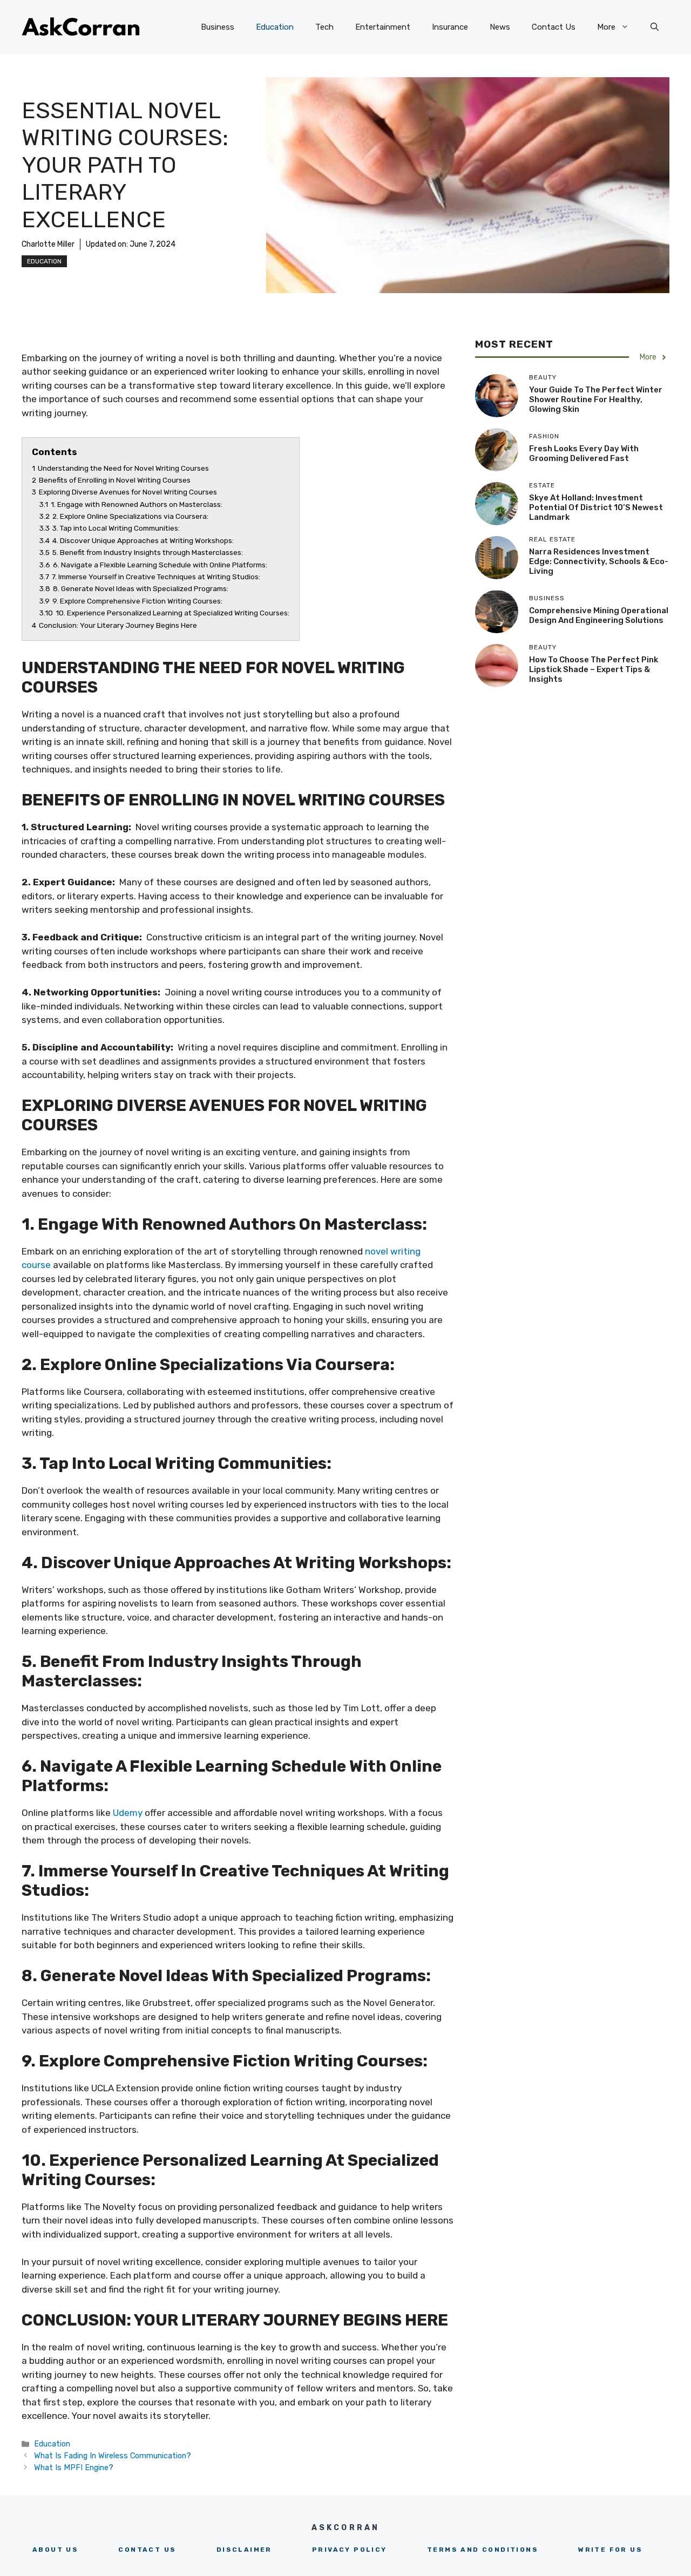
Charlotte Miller (48, 244)
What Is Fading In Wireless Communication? (113, 2456)
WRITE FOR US (610, 2550)
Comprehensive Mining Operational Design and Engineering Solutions (599, 615)
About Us (55, 2550)
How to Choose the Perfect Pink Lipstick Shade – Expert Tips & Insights (594, 669)
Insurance (450, 27)
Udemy (128, 1813)
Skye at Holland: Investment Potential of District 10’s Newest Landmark (596, 507)
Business (218, 27)
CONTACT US (147, 2550)
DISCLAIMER (244, 2550)
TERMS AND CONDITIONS (483, 2550)
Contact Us (554, 27)
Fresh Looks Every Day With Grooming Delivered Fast (584, 453)
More (606, 27)
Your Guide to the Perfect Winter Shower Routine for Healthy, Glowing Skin (596, 399)
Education (275, 27)
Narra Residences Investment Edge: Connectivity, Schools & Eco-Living (599, 561)
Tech (324, 27)
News (500, 27)
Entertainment (383, 27)
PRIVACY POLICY (350, 2550)
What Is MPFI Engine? (74, 2467)
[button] (655, 27)
